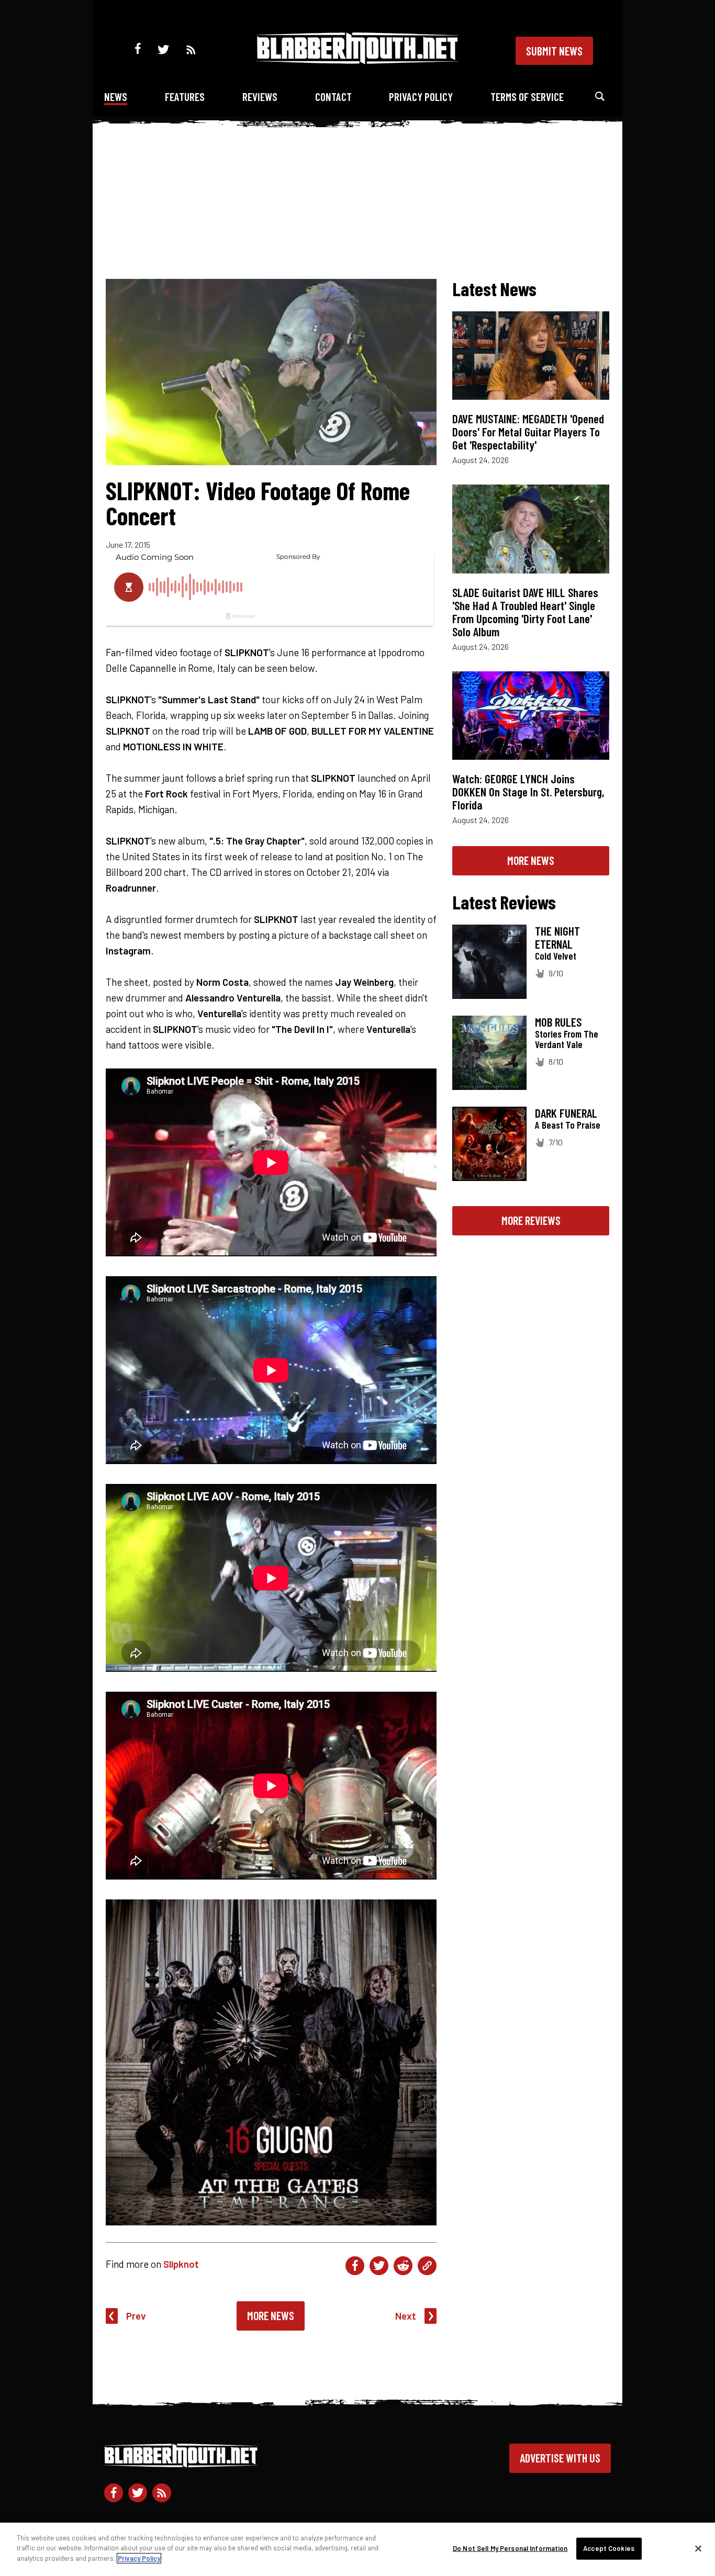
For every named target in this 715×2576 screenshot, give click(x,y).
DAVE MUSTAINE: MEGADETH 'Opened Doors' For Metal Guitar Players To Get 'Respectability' (528, 432)
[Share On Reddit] (403, 2266)
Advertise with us (560, 2458)
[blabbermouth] (357, 60)
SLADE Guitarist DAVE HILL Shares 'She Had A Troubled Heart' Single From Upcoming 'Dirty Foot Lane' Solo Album (525, 612)
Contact (333, 97)
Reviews (260, 97)
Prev (136, 2316)
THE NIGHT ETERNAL (557, 937)
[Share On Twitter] (379, 2266)
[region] (357, 2549)
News (116, 97)
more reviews (531, 1220)
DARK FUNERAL (566, 1113)
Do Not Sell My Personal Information (510, 2548)
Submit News (554, 51)
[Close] (698, 2549)
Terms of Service (527, 97)
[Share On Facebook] (355, 2266)
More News (271, 2315)
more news (531, 860)
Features (185, 97)
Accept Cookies (609, 2548)
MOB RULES (558, 1022)
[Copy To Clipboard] (427, 2266)
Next (406, 2316)
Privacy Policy (421, 97)
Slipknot (181, 2264)
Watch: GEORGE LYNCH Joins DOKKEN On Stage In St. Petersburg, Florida (528, 792)
